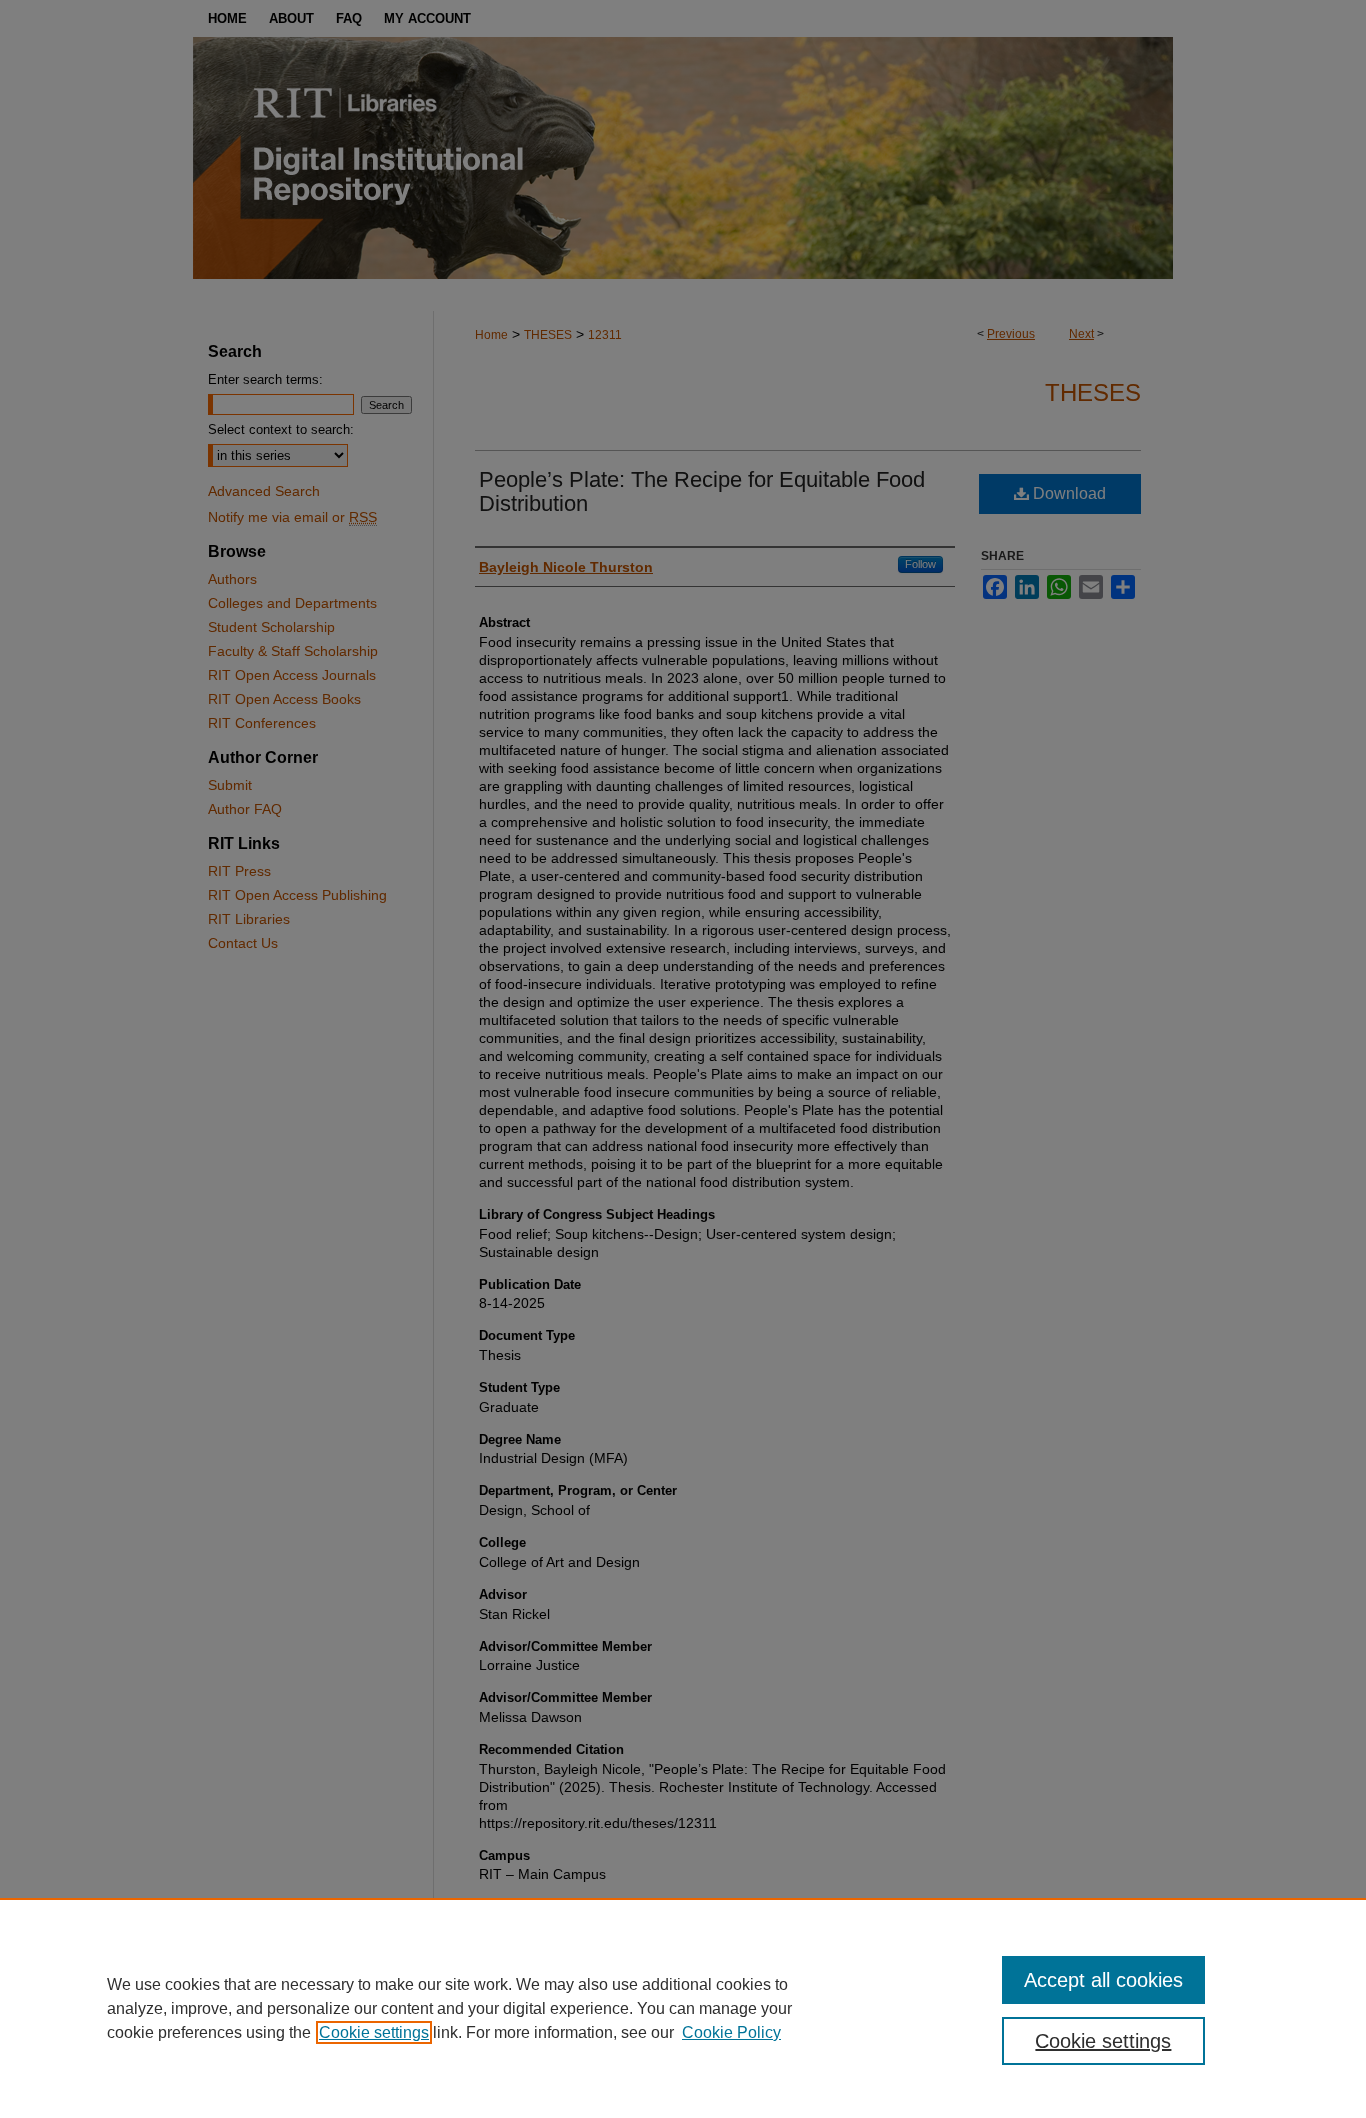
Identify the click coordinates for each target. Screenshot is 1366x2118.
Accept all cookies (1103, 1980)
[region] (683, 2008)
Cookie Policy (731, 2032)
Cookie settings (374, 2032)
